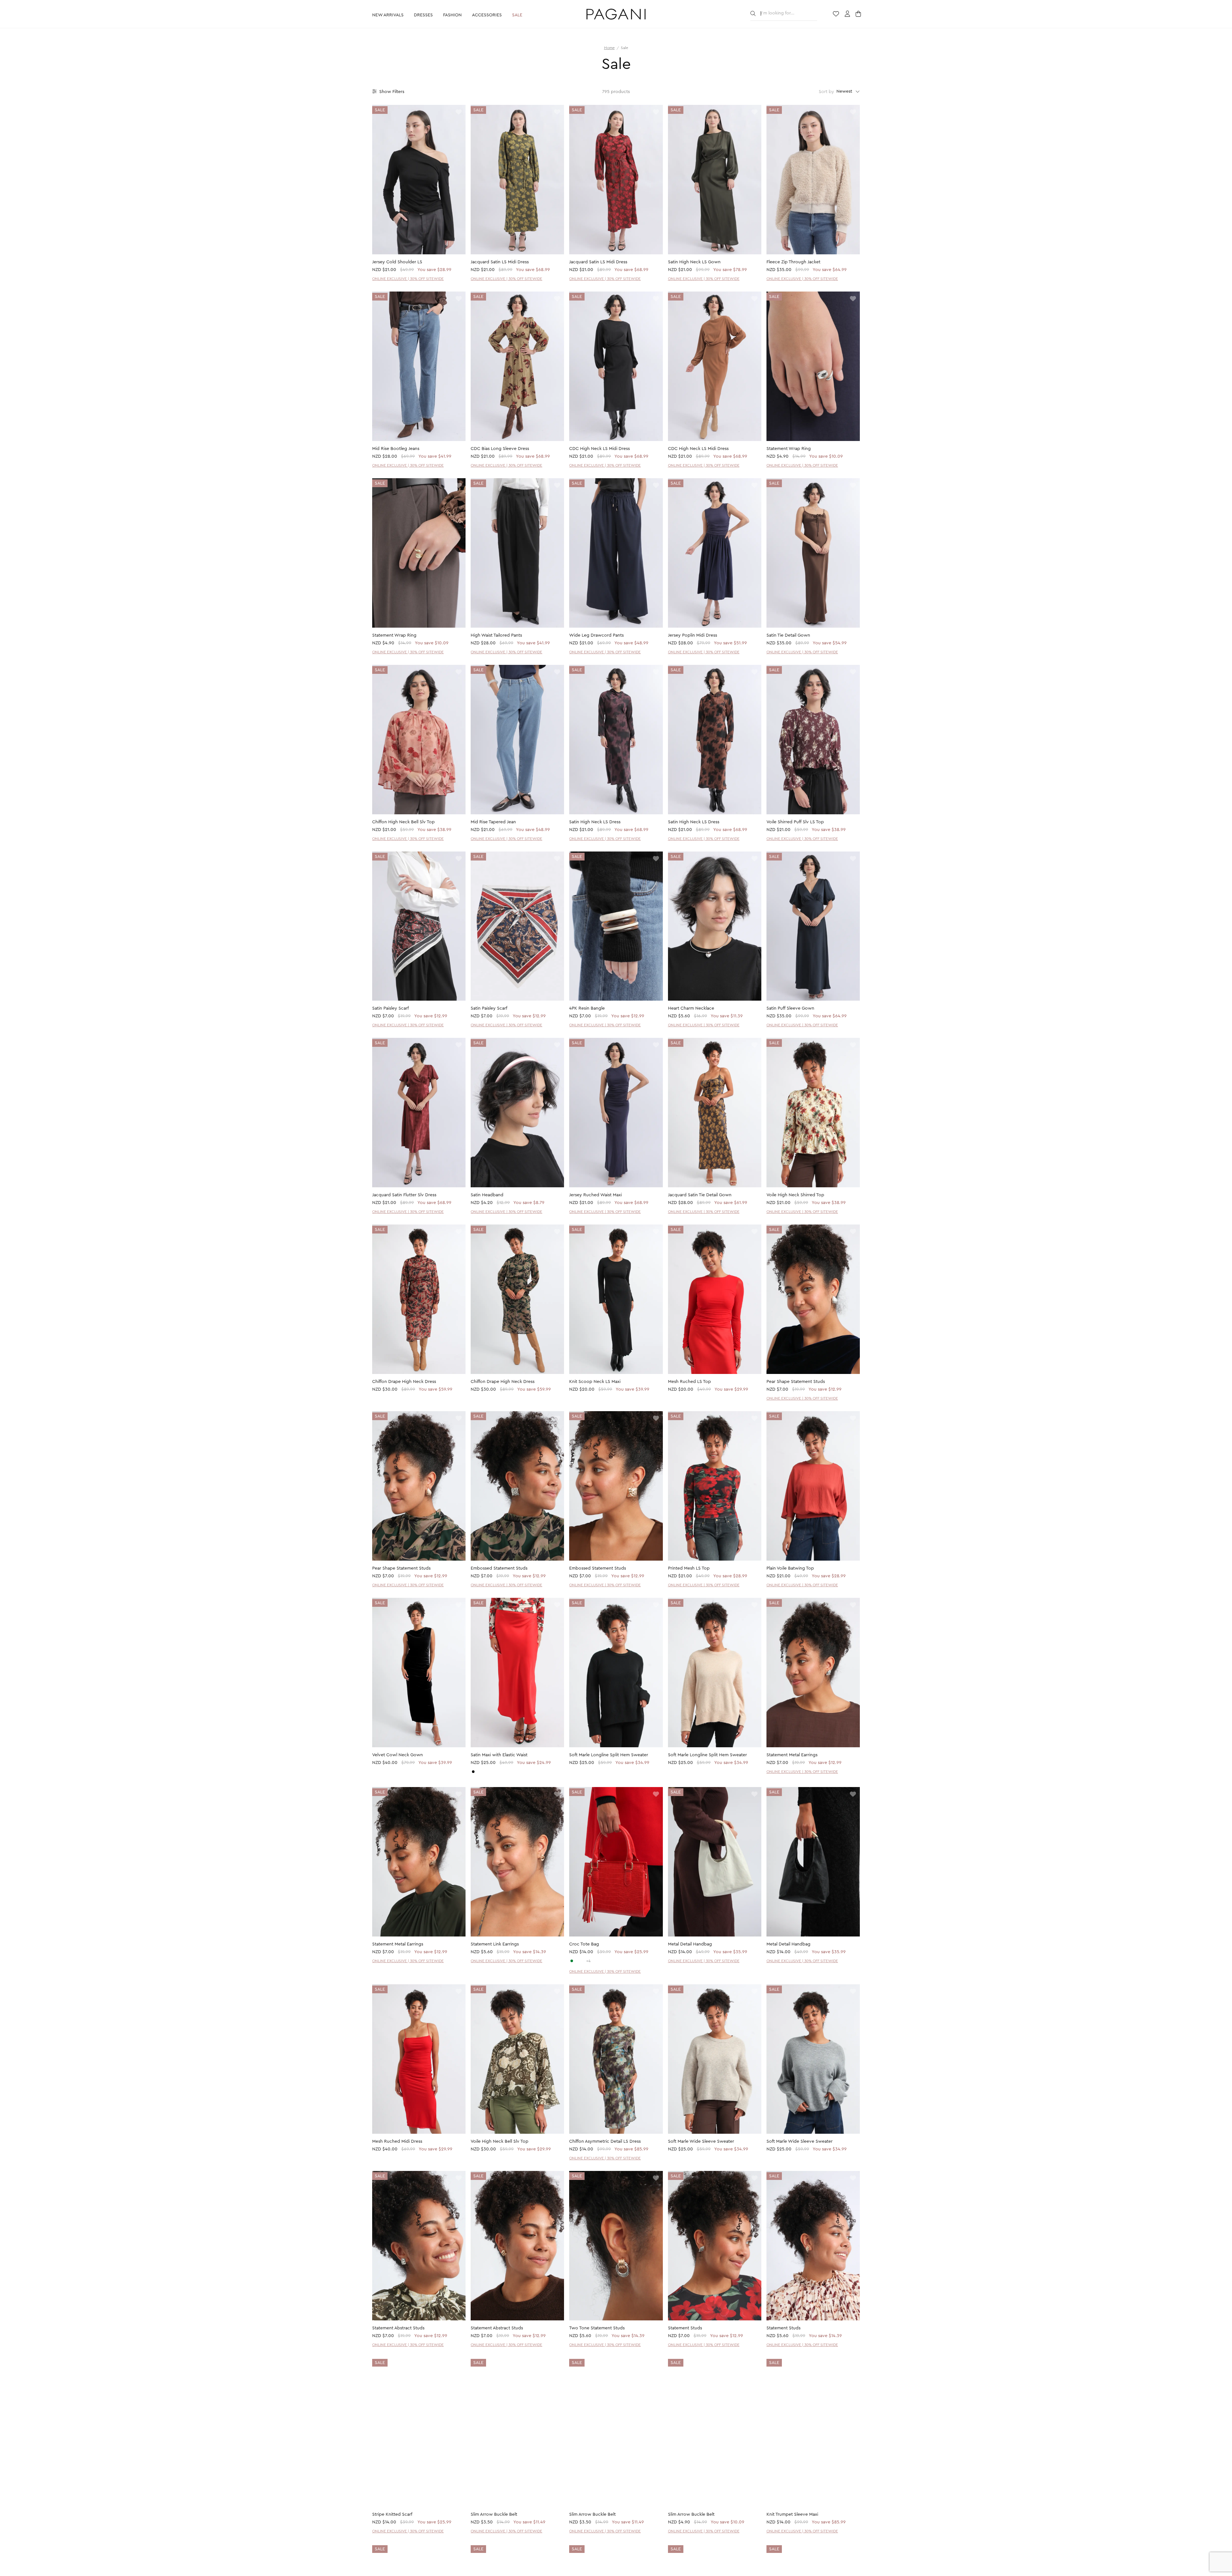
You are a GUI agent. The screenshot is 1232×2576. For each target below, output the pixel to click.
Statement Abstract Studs (398, 2328)
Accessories (487, 15)
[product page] (419, 180)
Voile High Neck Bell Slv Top (500, 2141)
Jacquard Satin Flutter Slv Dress (404, 1195)
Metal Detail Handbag (690, 1944)
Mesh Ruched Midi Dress (397, 2141)
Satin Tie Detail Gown (788, 635)
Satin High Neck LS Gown (694, 262)
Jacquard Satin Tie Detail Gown (700, 1195)
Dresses (423, 15)
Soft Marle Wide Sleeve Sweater (701, 2141)
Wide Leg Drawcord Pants (596, 635)
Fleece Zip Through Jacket (793, 262)
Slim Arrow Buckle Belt (494, 2515)
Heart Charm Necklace (691, 1008)
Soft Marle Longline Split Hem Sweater (609, 1755)
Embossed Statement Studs (499, 1568)
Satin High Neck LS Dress (595, 822)
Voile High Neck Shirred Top (795, 1195)
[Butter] (479, 1772)
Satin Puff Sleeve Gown (790, 1008)
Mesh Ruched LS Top (689, 1382)
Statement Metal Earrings (792, 1755)
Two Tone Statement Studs (597, 2328)
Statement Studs (685, 2328)
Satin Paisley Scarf (390, 1008)
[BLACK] (473, 1772)
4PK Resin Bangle (587, 1008)
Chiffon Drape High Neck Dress (404, 1382)
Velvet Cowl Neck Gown (398, 1755)
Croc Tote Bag (584, 1944)
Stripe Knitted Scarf (392, 2515)
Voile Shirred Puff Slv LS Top (795, 822)
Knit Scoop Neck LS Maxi (595, 1382)
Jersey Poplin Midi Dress (693, 635)
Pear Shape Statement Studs (796, 1382)
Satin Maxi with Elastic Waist (499, 1755)
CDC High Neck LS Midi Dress (599, 449)
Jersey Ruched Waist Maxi (595, 1195)
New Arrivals (388, 15)
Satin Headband (487, 1195)
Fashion (452, 15)
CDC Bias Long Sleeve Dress (500, 449)
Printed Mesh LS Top (689, 1568)
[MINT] (572, 1961)
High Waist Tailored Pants (496, 635)
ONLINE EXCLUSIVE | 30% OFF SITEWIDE (408, 279)
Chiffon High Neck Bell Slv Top (403, 822)
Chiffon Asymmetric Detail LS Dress (605, 2141)
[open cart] (859, 14)
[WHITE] (577, 1961)
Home (609, 48)
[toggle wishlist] (459, 112)
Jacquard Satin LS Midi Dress (500, 262)
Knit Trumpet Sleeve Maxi (792, 2515)
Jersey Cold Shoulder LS (397, 262)
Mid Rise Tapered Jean (493, 822)
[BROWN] (583, 1961)
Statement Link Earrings (495, 1944)
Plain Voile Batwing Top (790, 1568)
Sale (517, 15)
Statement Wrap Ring (789, 449)
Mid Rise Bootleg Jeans (396, 449)
